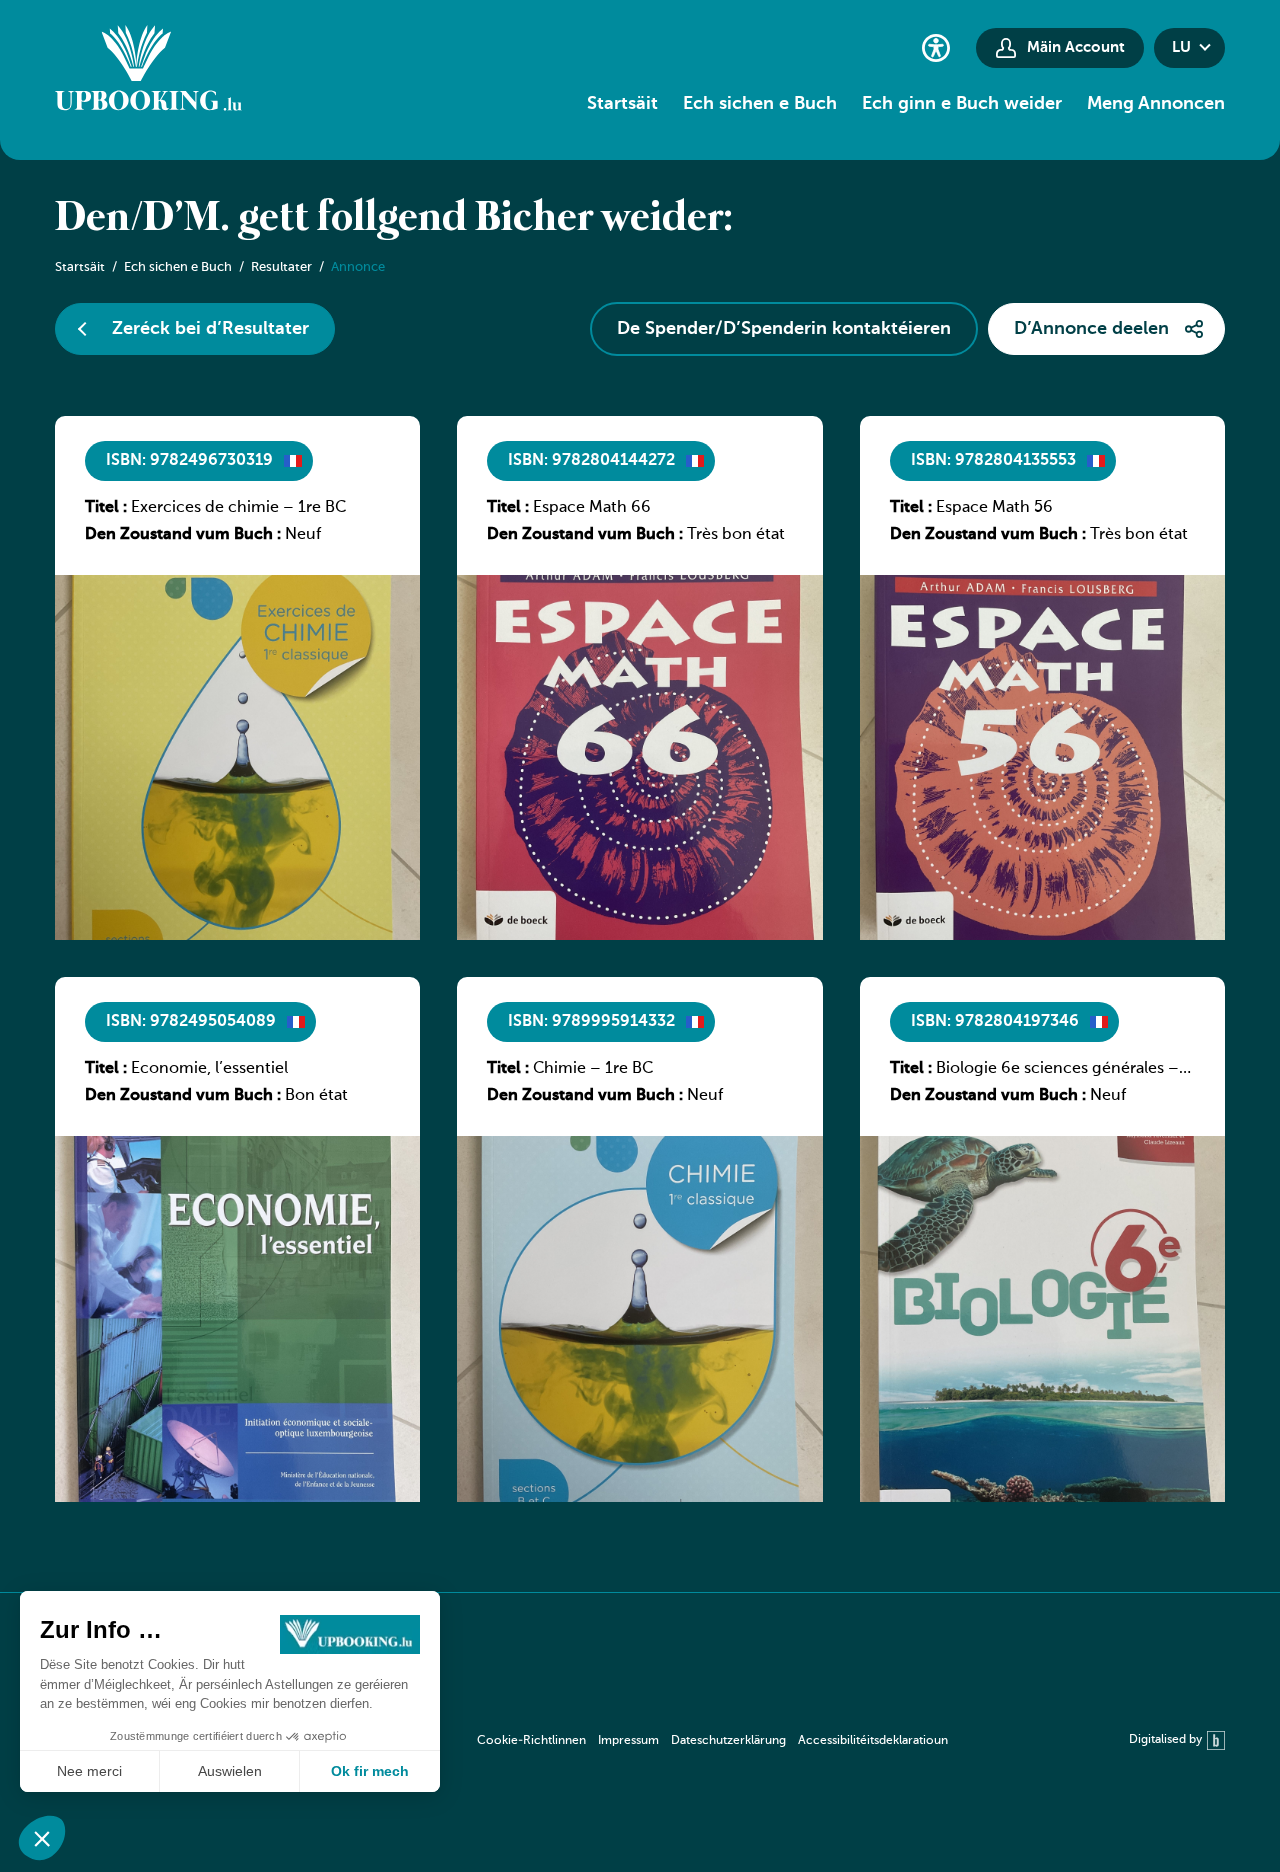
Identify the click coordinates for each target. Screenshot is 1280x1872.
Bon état (316, 1096)
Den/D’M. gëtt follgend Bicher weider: (394, 219)
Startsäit (622, 104)
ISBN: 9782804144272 (591, 461)
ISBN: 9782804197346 (995, 1022)
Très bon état (736, 535)
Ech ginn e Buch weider (962, 104)
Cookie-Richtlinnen (531, 1741)
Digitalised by (1165, 1740)
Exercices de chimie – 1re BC (238, 508)
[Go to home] (148, 71)
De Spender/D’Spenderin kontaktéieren (784, 329)
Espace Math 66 (592, 508)
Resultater (281, 267)
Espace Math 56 (994, 508)
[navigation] (712, 1740)
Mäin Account (1076, 47)
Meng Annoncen (1156, 104)
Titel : (106, 508)
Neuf (303, 535)
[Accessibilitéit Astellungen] (936, 47)
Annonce (358, 267)
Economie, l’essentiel (209, 1069)
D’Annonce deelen (1091, 329)
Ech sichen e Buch (760, 104)
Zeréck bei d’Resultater (210, 329)
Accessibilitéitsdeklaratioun (873, 1741)
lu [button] (1181, 47)
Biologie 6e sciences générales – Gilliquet (1057, 1070)
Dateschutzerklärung (728, 1741)
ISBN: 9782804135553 (993, 461)
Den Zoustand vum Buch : (183, 535)
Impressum (628, 1741)
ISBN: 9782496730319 (189, 461)
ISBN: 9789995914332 (591, 1022)
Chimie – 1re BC (593, 1069)
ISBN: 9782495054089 (191, 1022)
